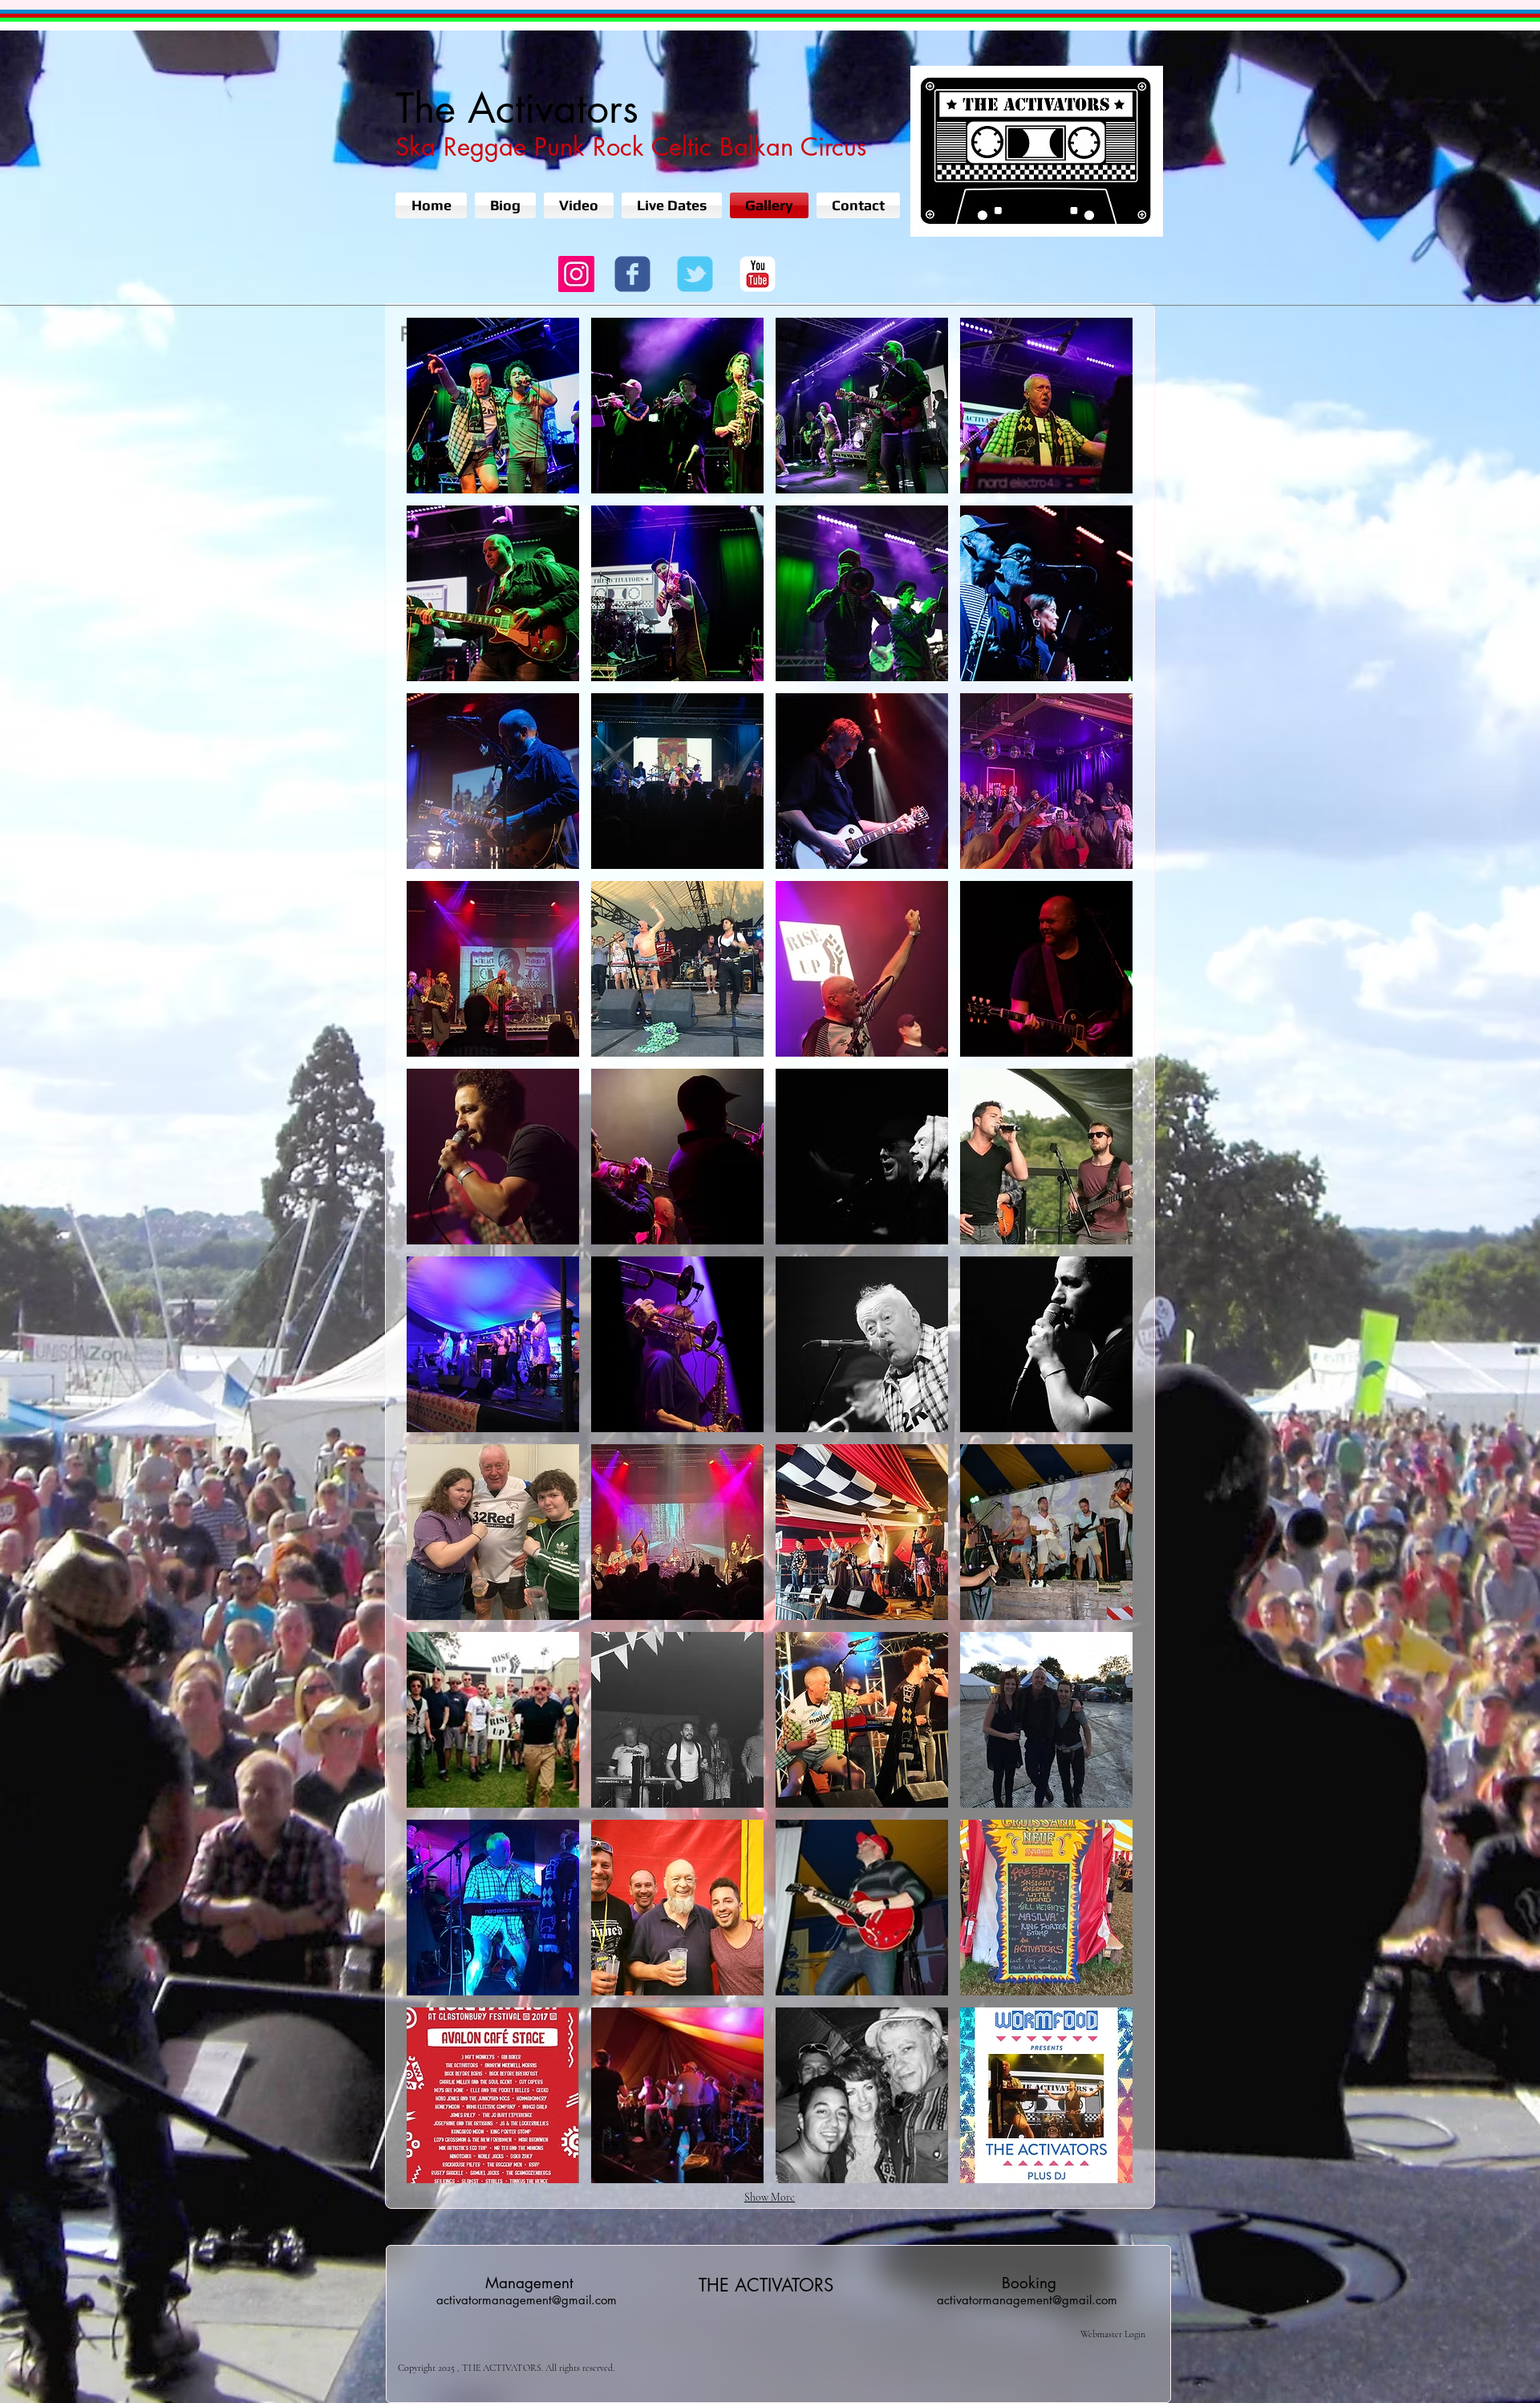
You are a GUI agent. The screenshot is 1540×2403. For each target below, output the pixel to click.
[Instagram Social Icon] (576, 274)
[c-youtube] (758, 274)
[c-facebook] (632, 274)
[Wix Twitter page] (695, 274)
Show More (770, 2197)
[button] (493, 406)
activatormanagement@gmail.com (527, 2300)
